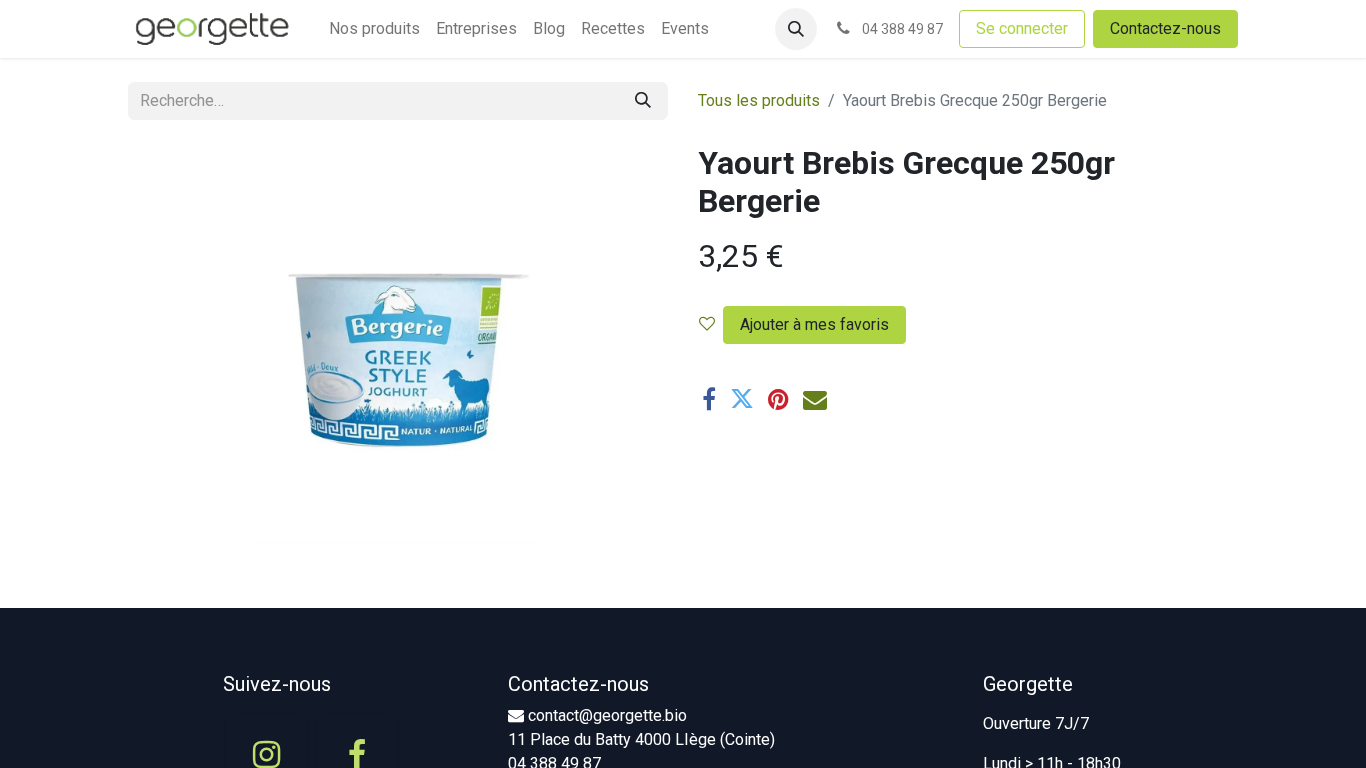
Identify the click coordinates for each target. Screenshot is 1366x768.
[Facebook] (709, 399)
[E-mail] (815, 399)
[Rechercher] (643, 101)
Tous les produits (759, 100)
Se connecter (1022, 28)
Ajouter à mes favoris (814, 324)
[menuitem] (374, 29)
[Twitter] (742, 399)
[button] (796, 29)
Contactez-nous (1165, 28)
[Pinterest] (778, 399)
